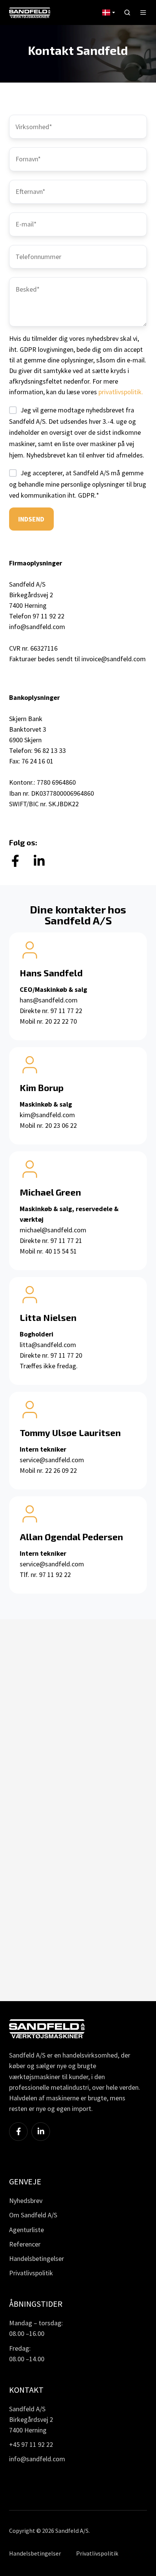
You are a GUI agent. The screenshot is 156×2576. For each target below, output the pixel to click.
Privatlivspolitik (31, 2273)
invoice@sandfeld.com (114, 659)
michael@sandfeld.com (53, 1230)
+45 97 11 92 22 (31, 2444)
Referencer (25, 2244)
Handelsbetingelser (37, 2258)
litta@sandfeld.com (48, 1345)
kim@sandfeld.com (47, 1115)
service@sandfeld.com (52, 1460)
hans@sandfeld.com (49, 1000)
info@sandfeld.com (37, 627)
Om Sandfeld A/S (33, 2215)
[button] (127, 12)
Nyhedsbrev (26, 2201)
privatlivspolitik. (121, 392)
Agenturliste (27, 2230)
